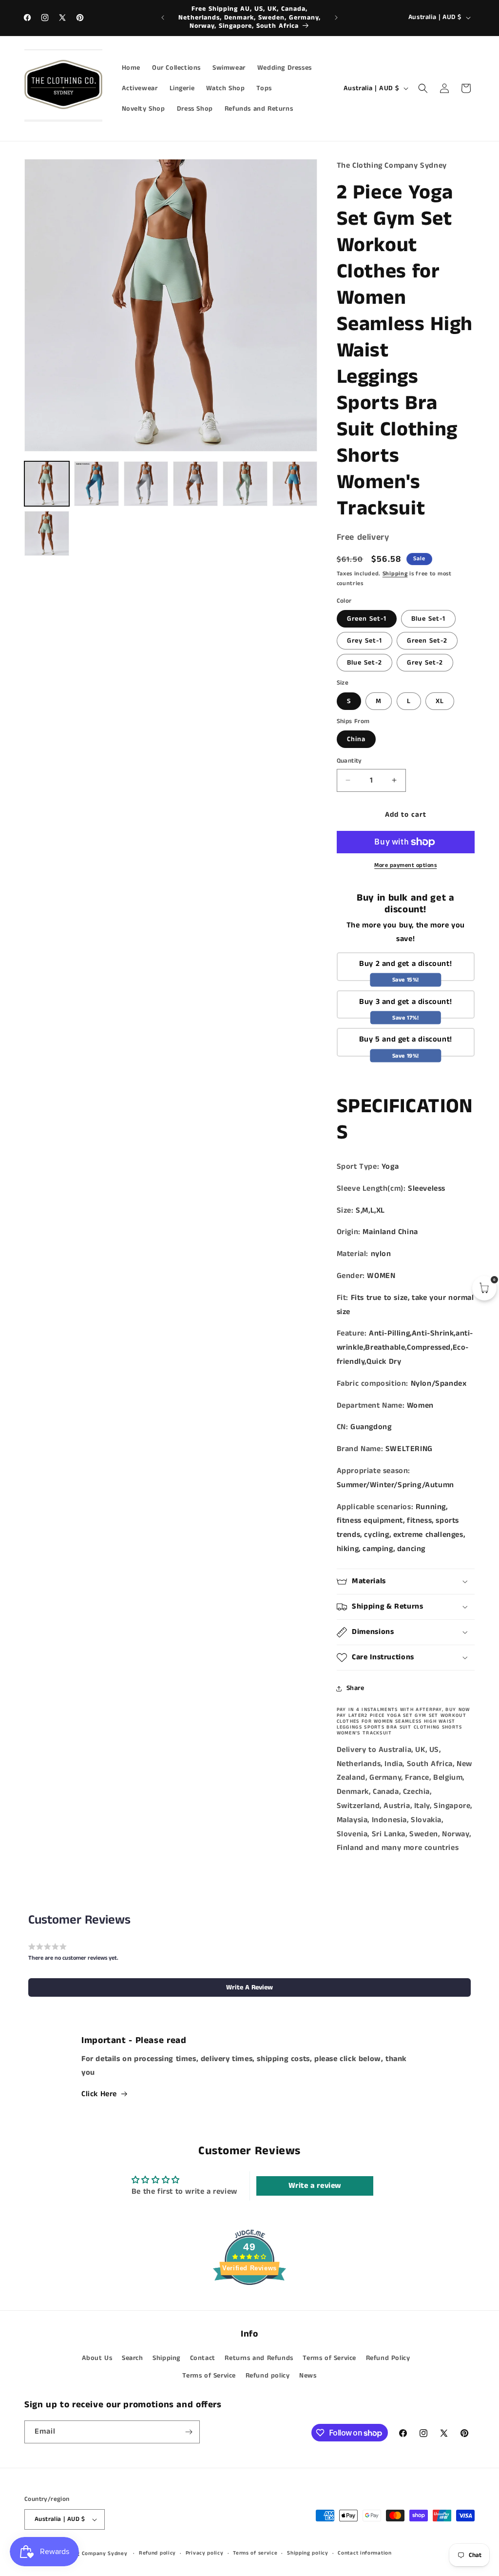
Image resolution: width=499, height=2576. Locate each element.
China (356, 739)
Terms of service (255, 2553)
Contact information (365, 2553)
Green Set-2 (427, 641)
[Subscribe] (189, 2432)
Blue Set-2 (365, 663)
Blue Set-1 (428, 619)
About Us (97, 2358)
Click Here (99, 2094)
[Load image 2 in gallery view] (96, 484)
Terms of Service (329, 2358)
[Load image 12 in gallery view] (47, 533)
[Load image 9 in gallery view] (195, 484)
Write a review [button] (315, 2186)
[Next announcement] (336, 18)
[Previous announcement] (163, 18)
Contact (203, 2358)
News (308, 2376)
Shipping (395, 574)
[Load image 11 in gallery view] (295, 484)
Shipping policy (308, 2553)
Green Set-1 (367, 619)
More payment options (405, 865)
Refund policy (268, 2376)
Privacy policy (205, 2553)
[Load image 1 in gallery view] (47, 484)
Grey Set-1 (365, 641)
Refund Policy (388, 2358)
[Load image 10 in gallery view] (245, 484)
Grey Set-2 (425, 663)
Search (133, 2358)
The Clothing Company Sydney (87, 2554)
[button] (423, 88)
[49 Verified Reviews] (249, 2303)
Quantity (349, 761)
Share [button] (355, 1688)
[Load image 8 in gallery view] (146, 484)
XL (440, 701)
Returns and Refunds (259, 2358)
